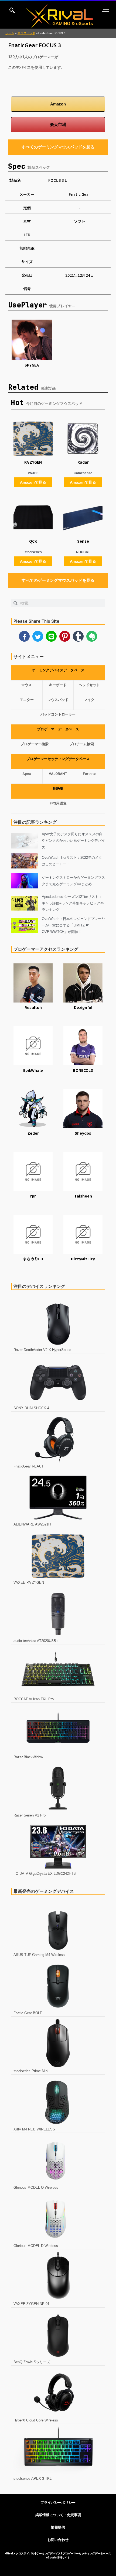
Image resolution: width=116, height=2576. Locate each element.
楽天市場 (58, 125)
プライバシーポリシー (58, 2503)
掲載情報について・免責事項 (58, 2515)
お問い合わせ (58, 2540)
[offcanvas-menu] (105, 11)
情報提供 (58, 2527)
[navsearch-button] (12, 11)
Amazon (58, 104)
